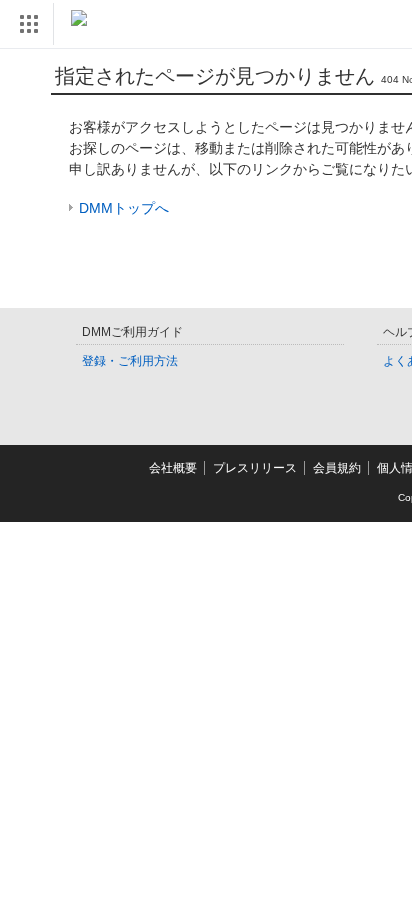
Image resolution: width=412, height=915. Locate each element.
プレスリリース (255, 468)
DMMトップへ (124, 208)
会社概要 (173, 468)
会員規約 (337, 468)
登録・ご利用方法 (130, 361)
